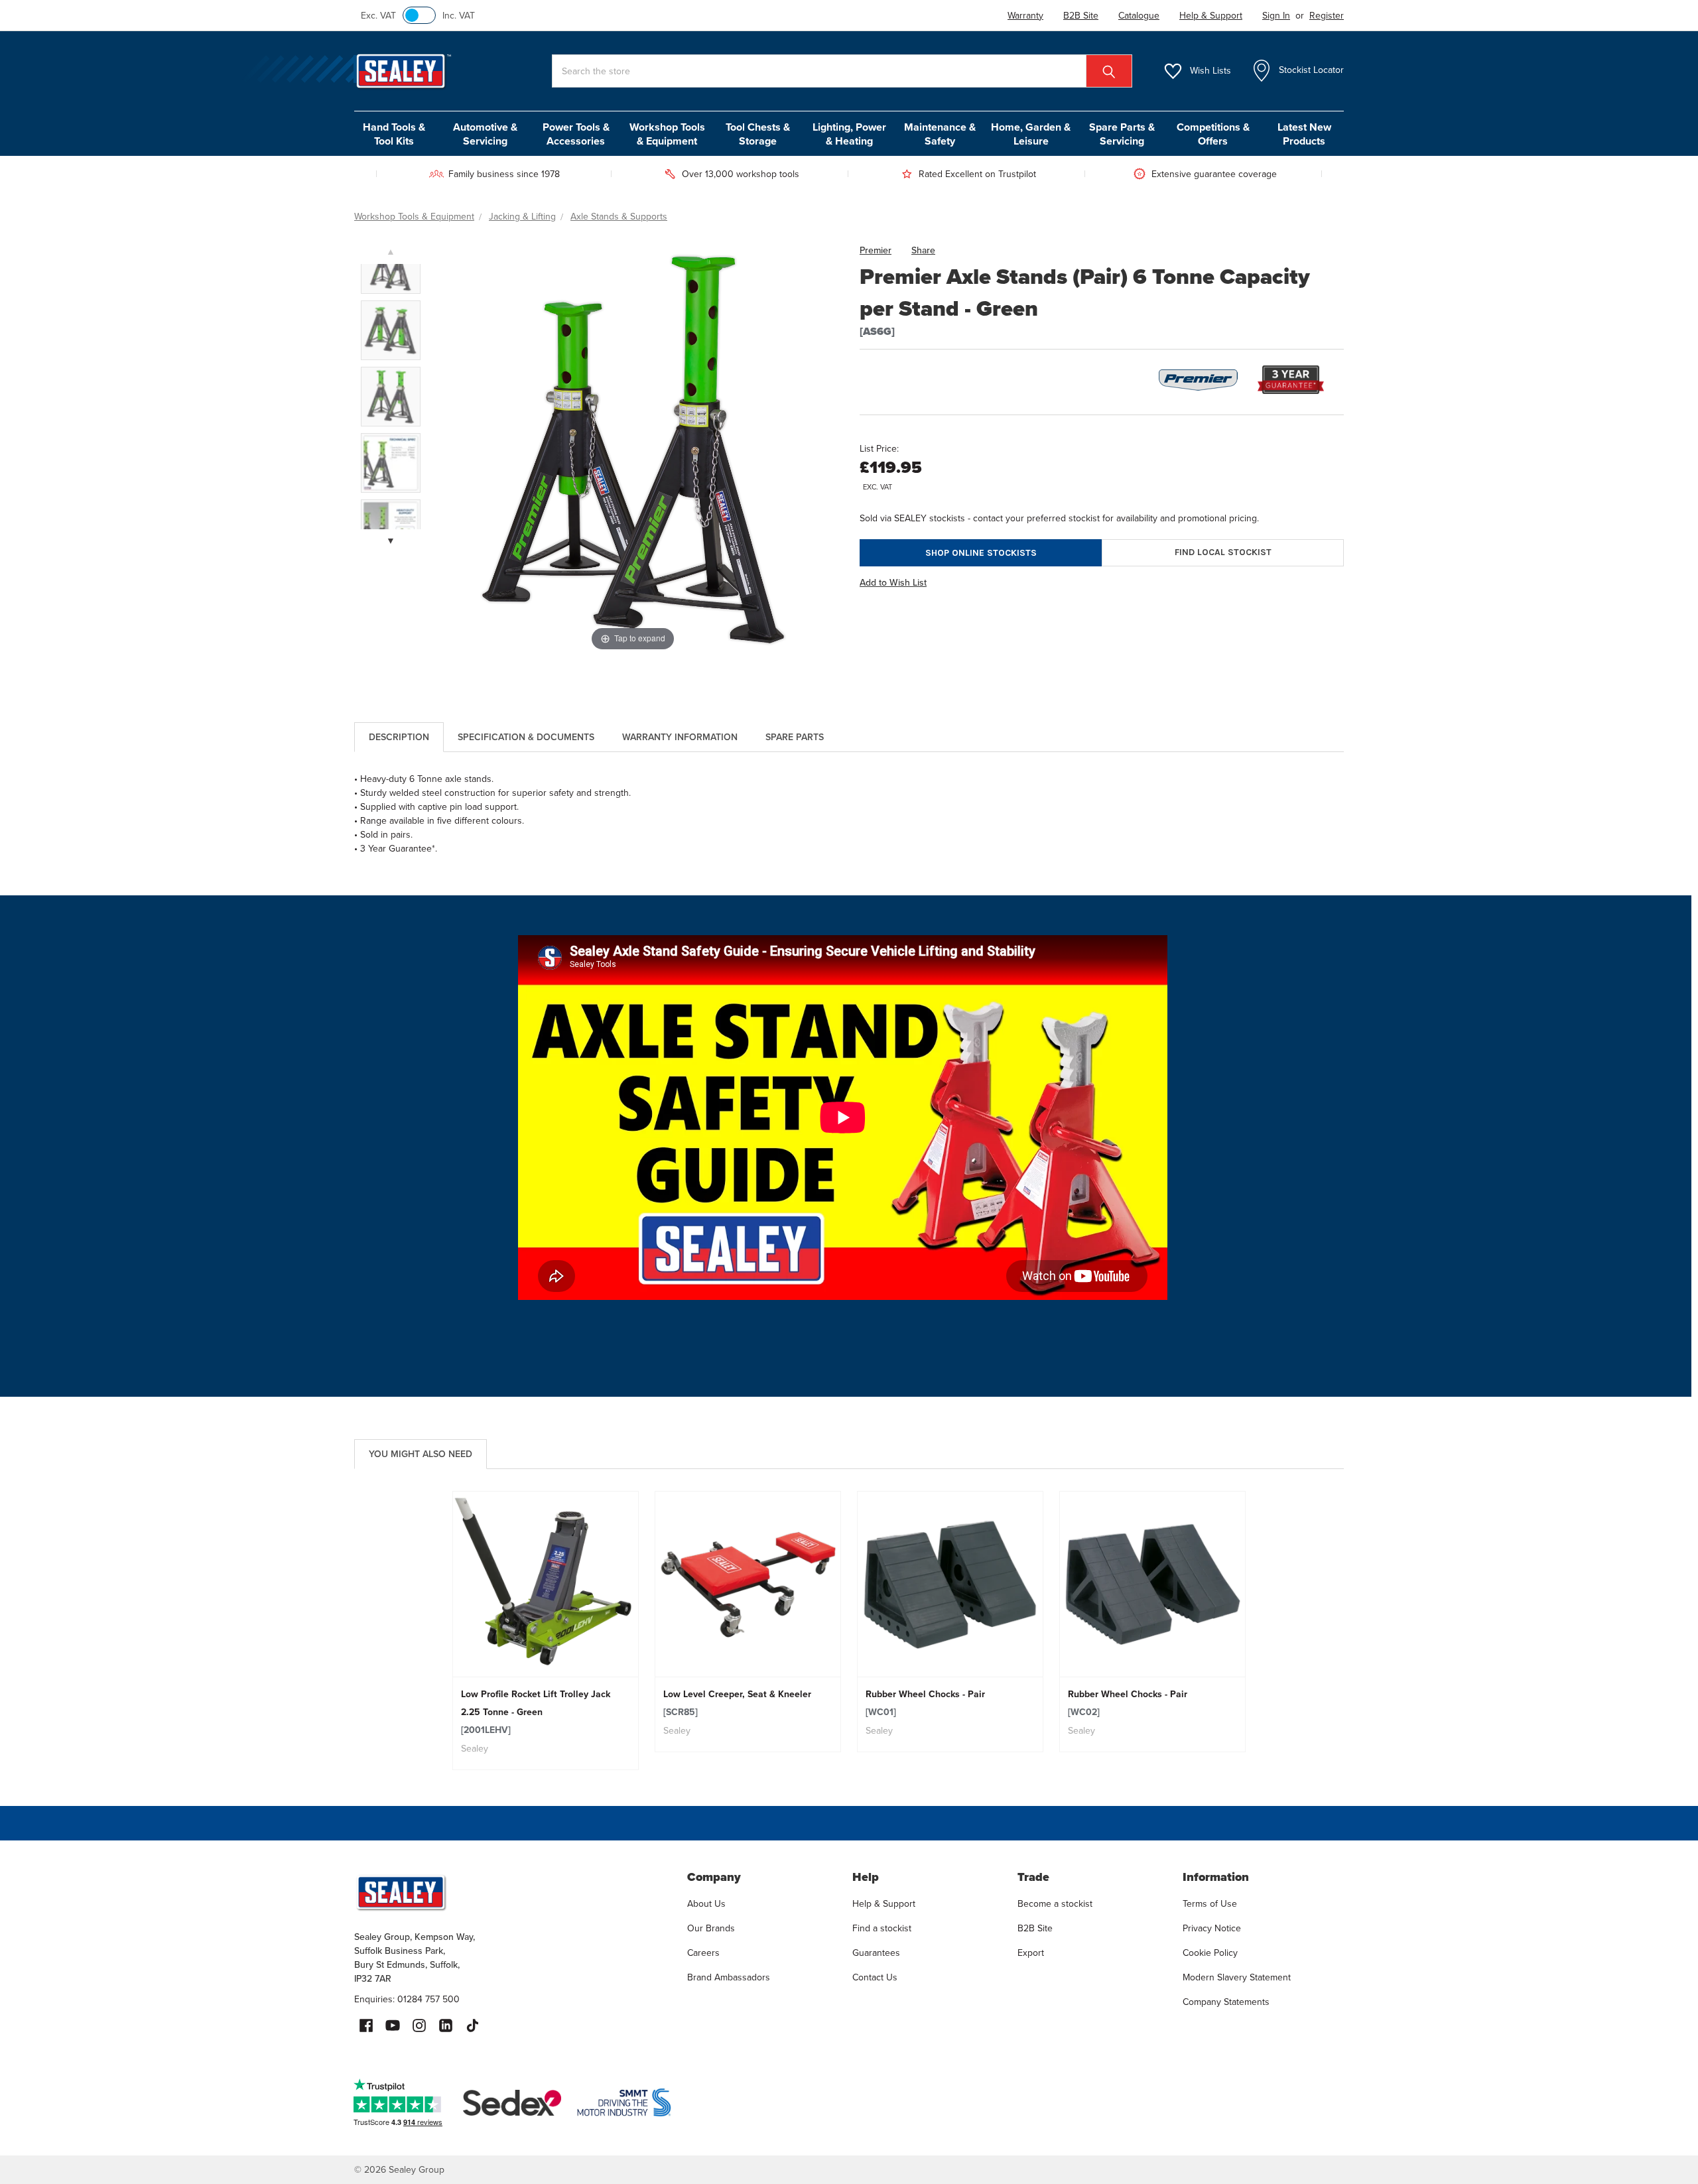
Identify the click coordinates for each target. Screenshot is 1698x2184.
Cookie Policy (1210, 1953)
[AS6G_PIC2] (391, 397)
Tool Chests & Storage (758, 134)
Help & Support (884, 1904)
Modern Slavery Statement (1237, 1977)
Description (399, 737)
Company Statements (1226, 2002)
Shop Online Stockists (981, 553)
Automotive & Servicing (485, 134)
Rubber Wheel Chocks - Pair (925, 1703)
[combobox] (842, 71)
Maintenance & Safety (940, 134)
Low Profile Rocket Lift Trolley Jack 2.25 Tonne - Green (536, 1712)
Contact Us (875, 1977)
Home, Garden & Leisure (1031, 134)
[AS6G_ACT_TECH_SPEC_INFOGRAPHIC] (391, 463)
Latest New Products (1304, 134)
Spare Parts (795, 737)
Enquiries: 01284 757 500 (407, 1999)
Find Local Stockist (1223, 552)
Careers (703, 1953)
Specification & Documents (526, 737)
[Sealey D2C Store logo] (512, 1892)
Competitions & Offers (1213, 134)
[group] (546, 1631)
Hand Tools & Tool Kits (394, 134)
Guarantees (876, 1953)
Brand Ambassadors (729, 1977)
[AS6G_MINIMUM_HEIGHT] (391, 330)
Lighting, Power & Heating (849, 134)
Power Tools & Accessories (576, 134)
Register (1327, 16)
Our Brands (711, 1928)
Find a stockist (882, 1928)
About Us (706, 1904)
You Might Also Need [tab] (421, 1454)
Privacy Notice (1212, 1928)
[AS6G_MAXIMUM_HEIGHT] (391, 264)
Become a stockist (1055, 1904)
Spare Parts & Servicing (1122, 134)
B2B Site (1035, 1928)
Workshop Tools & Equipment (667, 134)
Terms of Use (1210, 1904)
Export (1031, 1953)
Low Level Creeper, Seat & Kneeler (737, 1703)
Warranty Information (680, 737)
